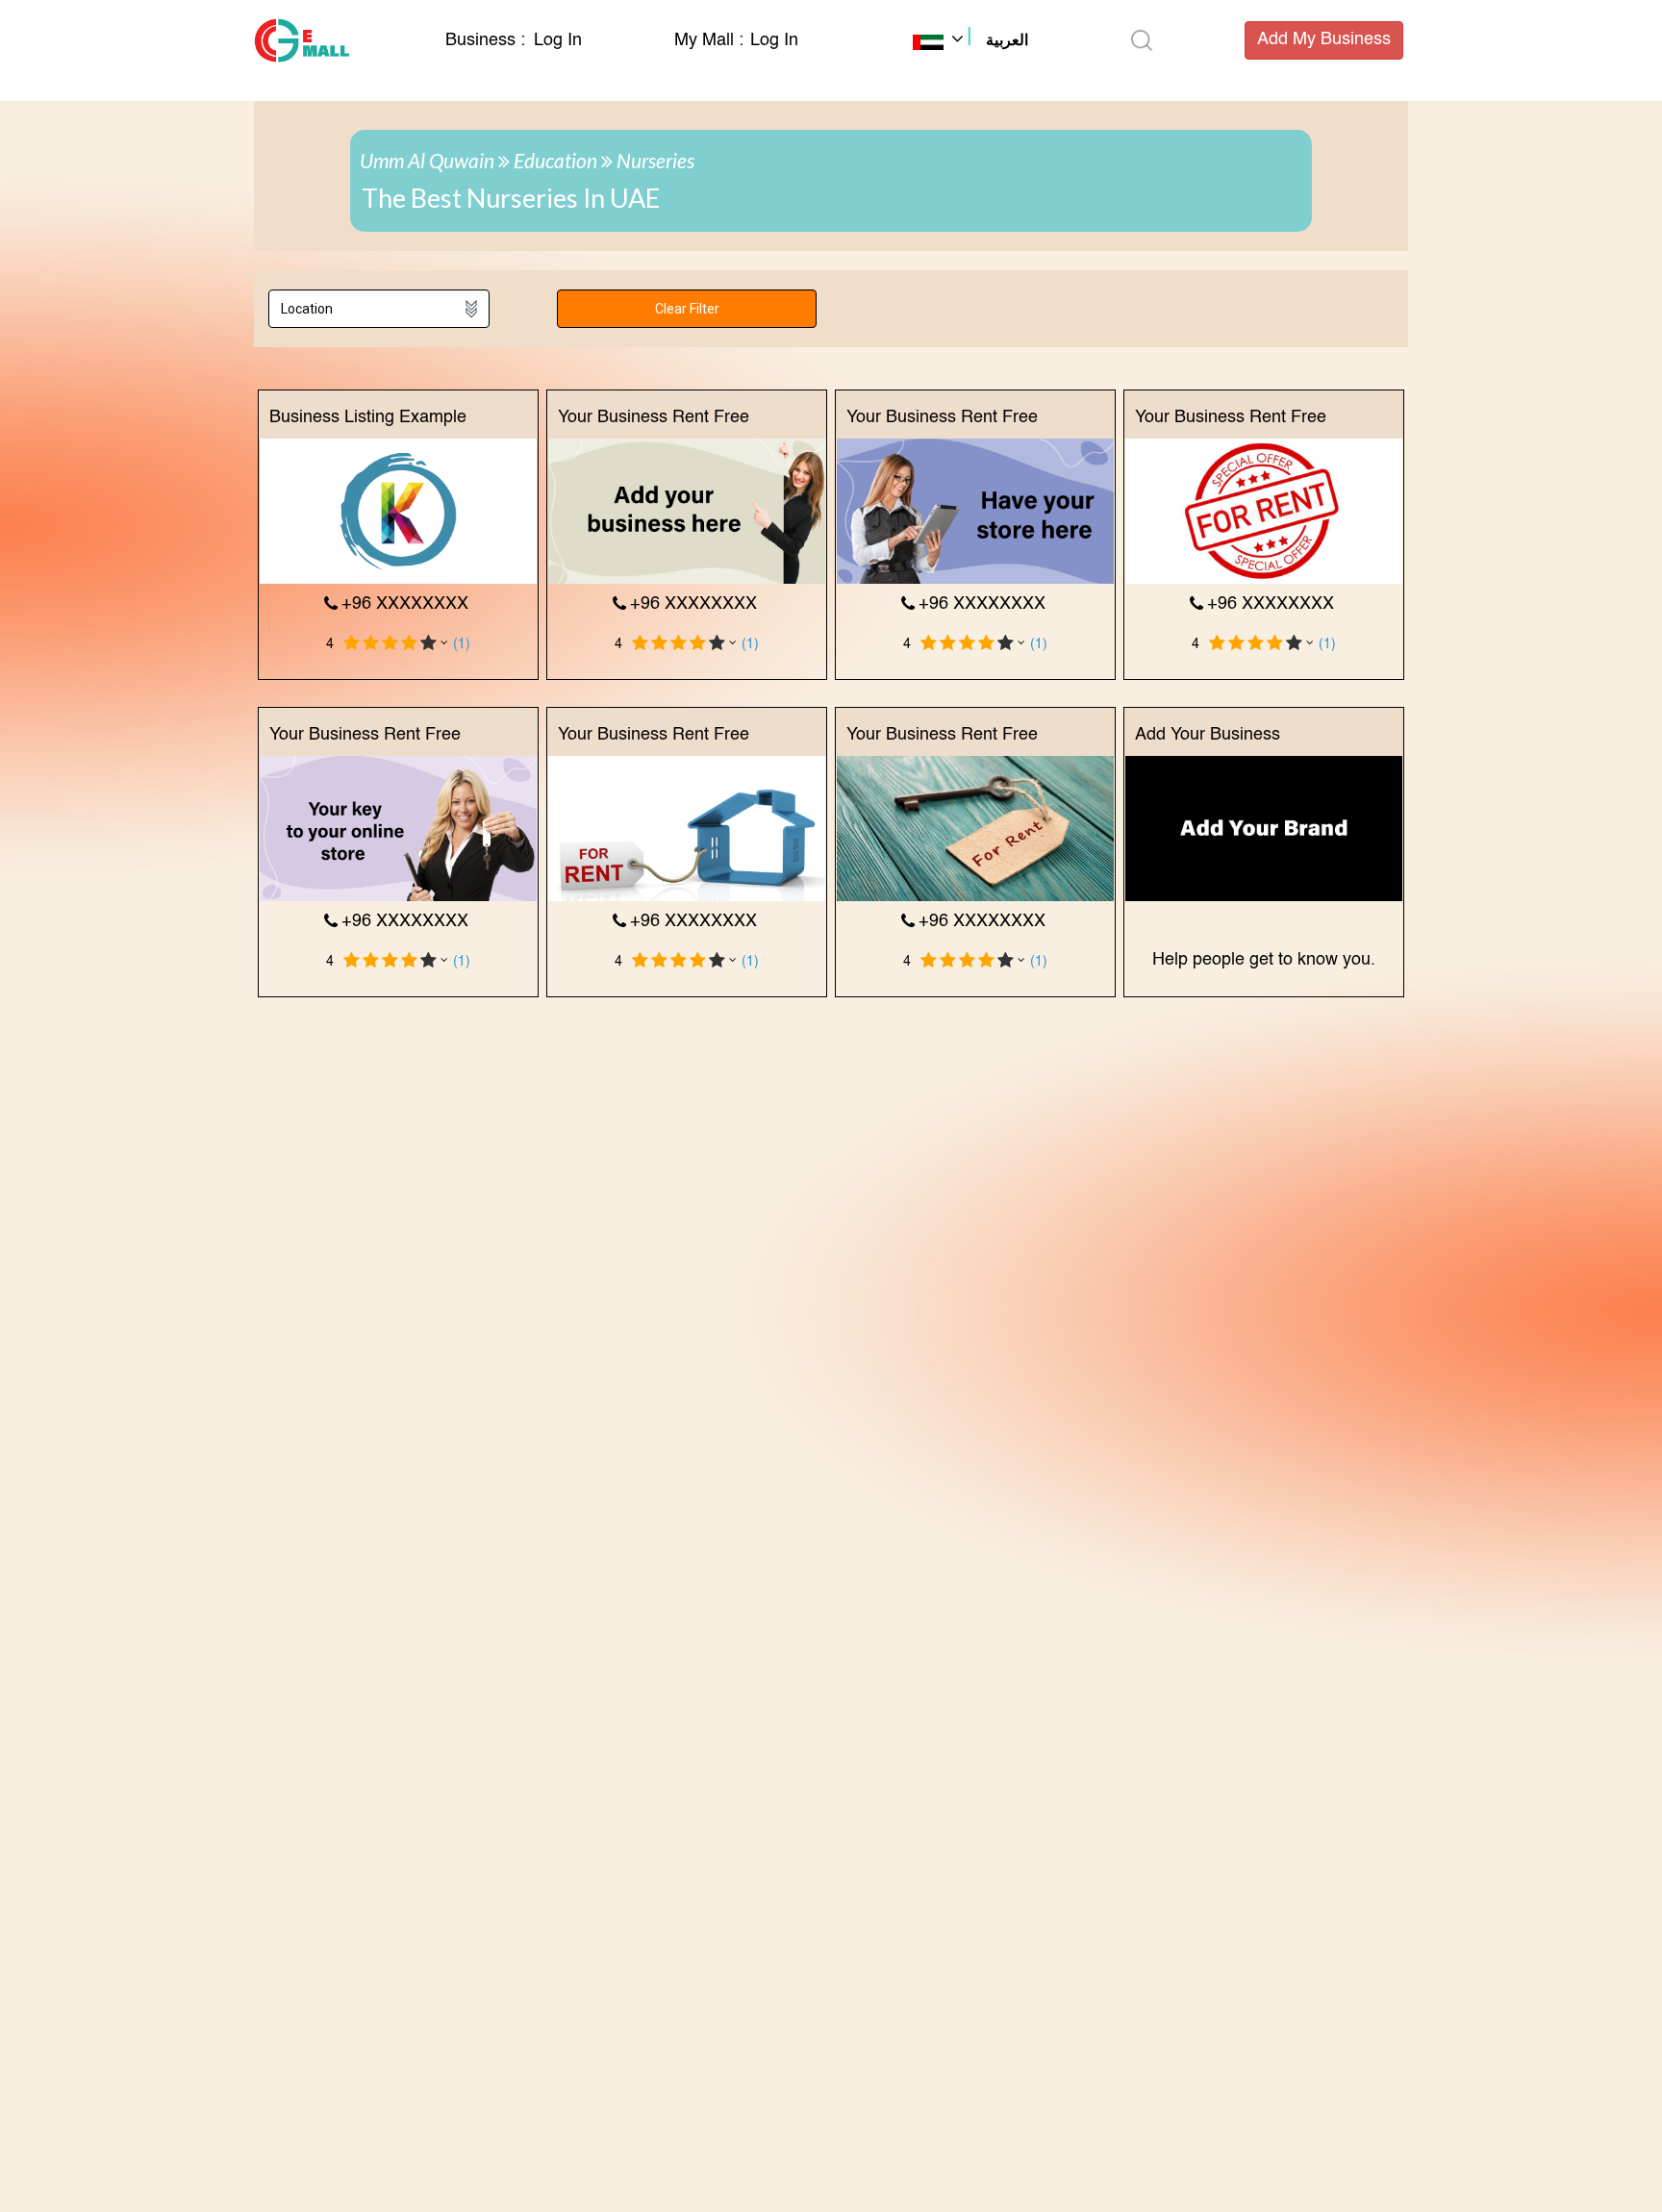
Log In (558, 40)
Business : (488, 40)
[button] (970, 42)
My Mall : (709, 40)
